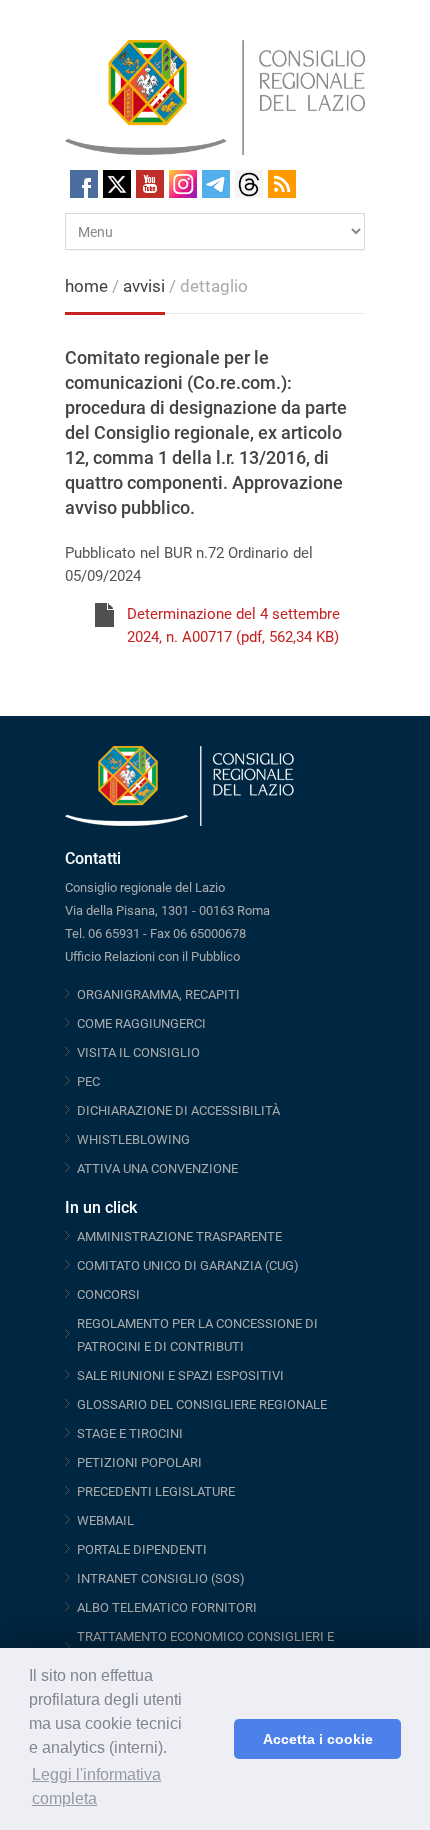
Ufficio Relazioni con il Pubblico (152, 956)
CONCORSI (108, 1294)
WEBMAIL (105, 1520)
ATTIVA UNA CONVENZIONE (157, 1168)
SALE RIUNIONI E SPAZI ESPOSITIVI (180, 1375)
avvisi (144, 286)
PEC (88, 1081)
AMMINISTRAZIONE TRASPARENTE (179, 1236)
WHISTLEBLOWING (133, 1139)
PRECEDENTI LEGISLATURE (156, 1491)
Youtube (150, 184)
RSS (282, 184)
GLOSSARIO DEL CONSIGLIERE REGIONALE (202, 1404)
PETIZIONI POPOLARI (139, 1462)
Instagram (183, 184)
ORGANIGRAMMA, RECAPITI (158, 994)
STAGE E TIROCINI (130, 1433)
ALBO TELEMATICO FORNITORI (167, 1607)
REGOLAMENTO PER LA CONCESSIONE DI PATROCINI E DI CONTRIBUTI (197, 1335)
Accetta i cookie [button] (318, 1739)
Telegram (216, 184)
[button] (213, 1739)
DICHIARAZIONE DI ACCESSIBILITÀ (178, 1110)
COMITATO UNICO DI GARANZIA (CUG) (188, 1265)
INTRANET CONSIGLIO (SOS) (161, 1578)
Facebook (84, 184)
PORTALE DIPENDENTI (142, 1549)
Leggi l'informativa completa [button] (96, 1786)
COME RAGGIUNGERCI (141, 1023)
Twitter (117, 184)
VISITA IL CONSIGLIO (138, 1052)
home (86, 286)
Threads (249, 184)
